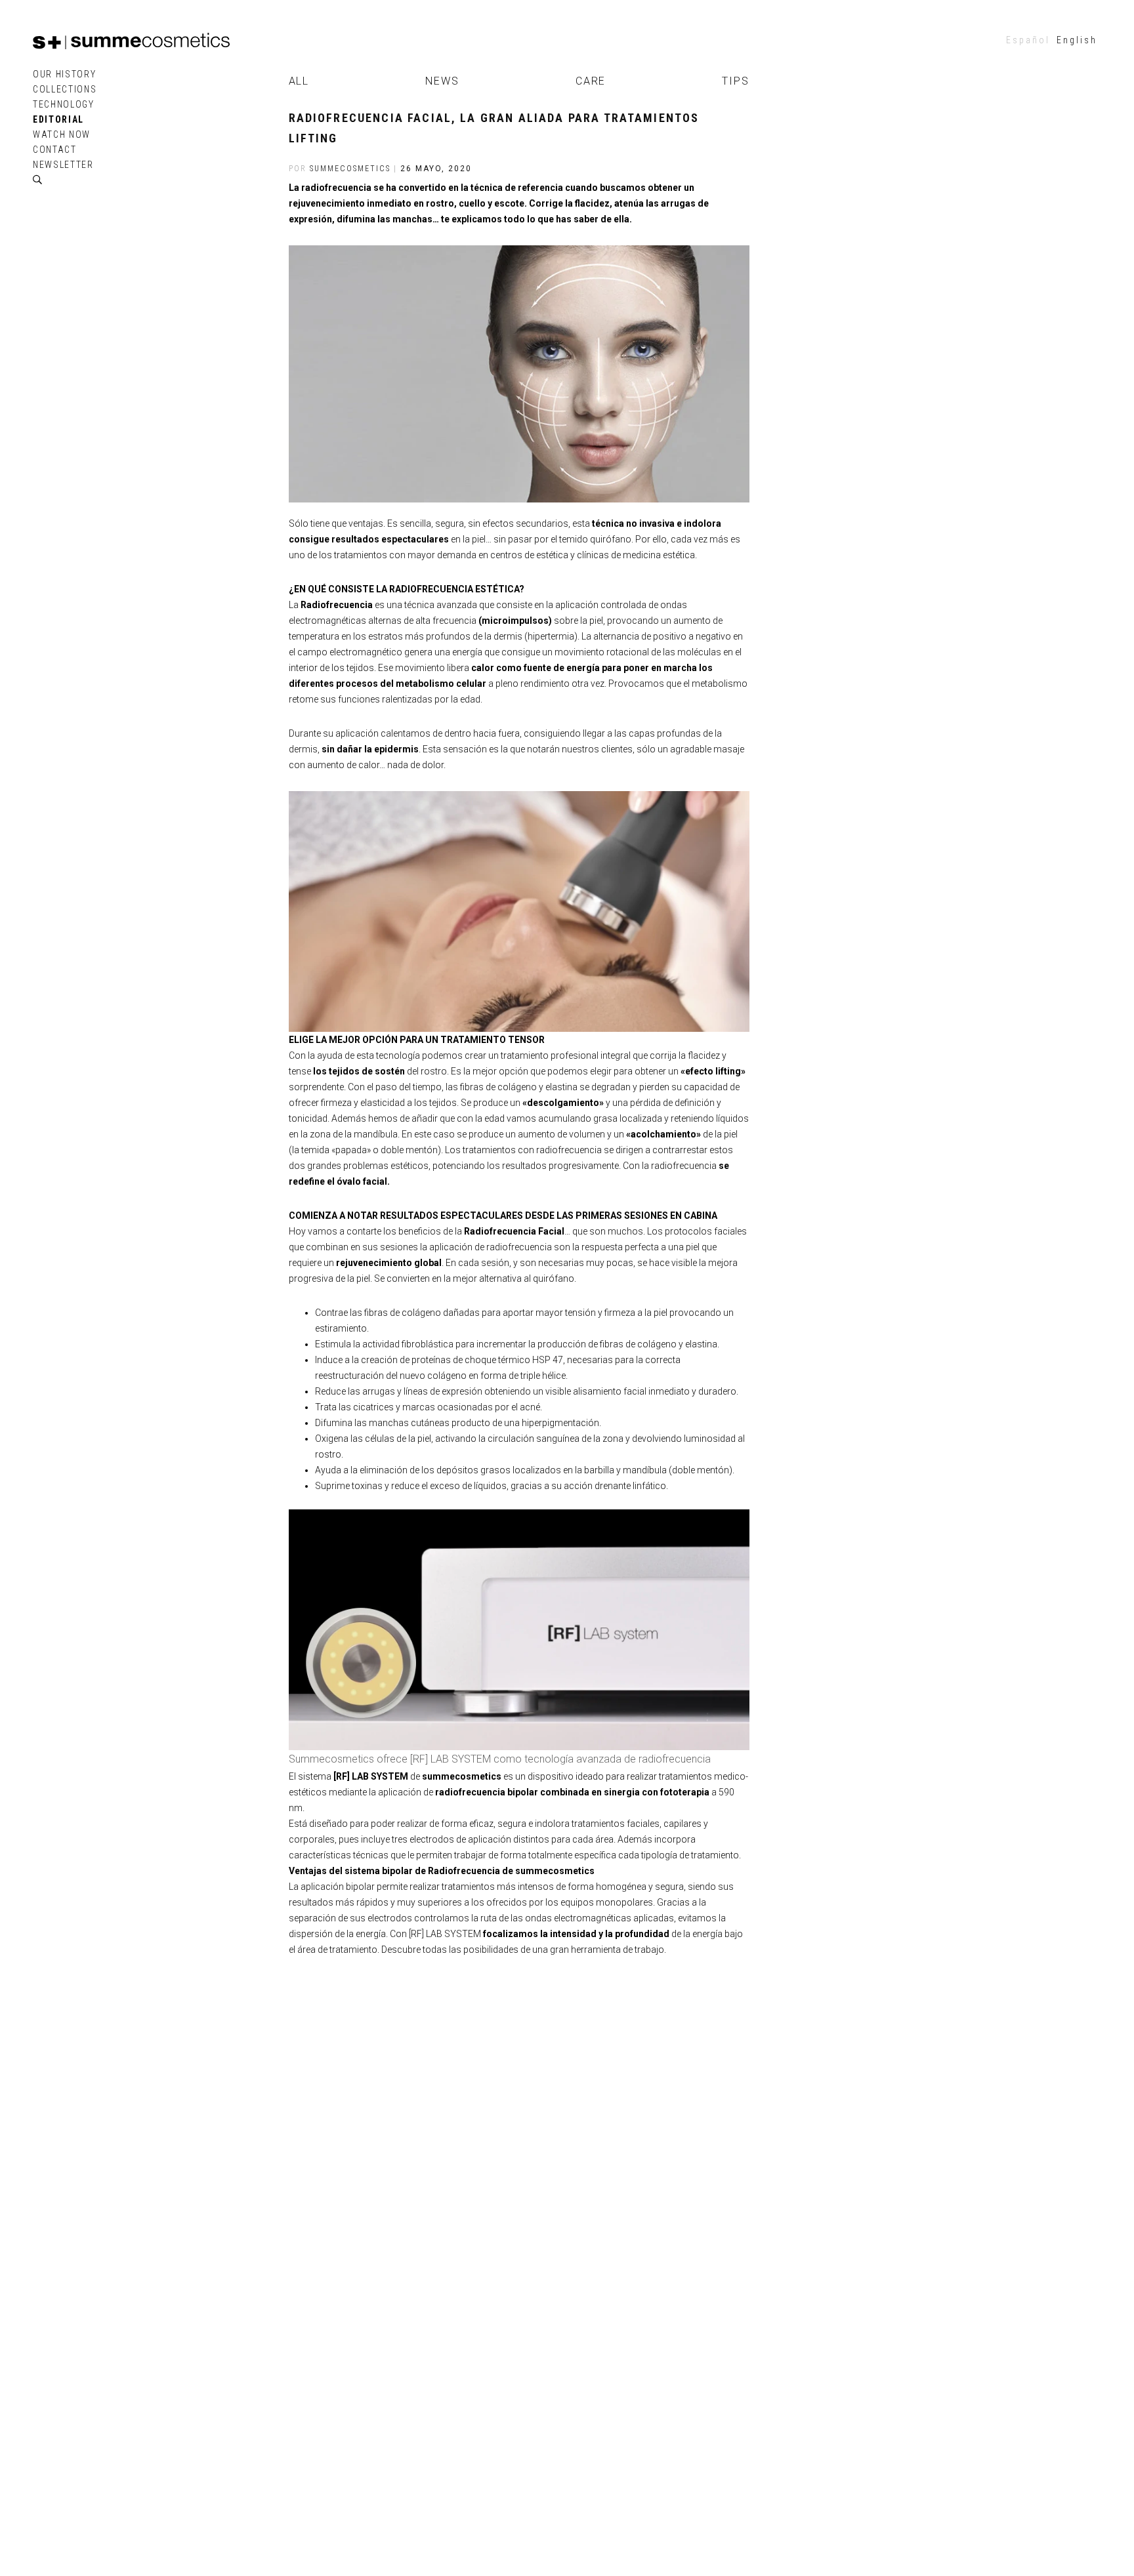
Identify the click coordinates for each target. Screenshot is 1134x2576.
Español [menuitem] (1028, 40)
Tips (736, 81)
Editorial (58, 119)
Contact (55, 150)
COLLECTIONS (65, 89)
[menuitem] (1028, 40)
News (442, 81)
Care (591, 81)
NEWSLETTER (63, 165)
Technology (64, 104)
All (299, 81)
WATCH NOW (62, 134)
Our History (64, 74)
